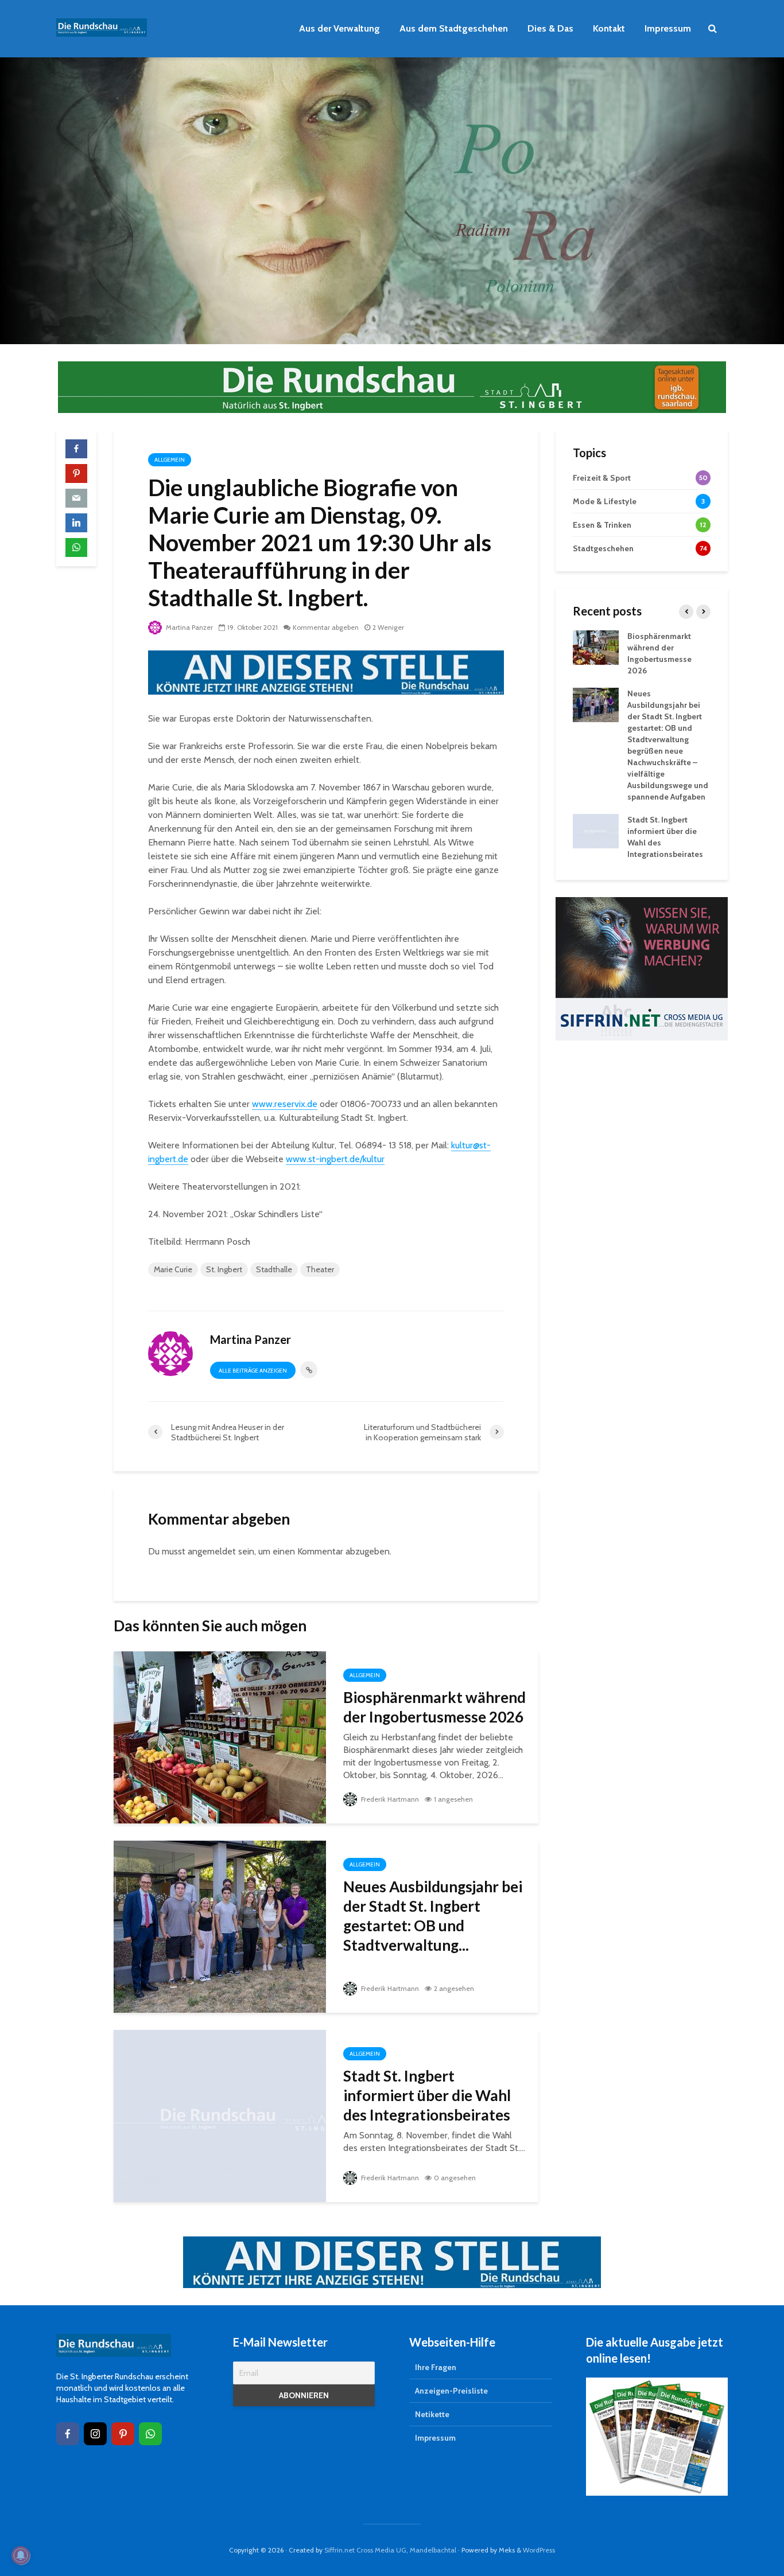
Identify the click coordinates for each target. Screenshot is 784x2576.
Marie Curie (173, 1269)
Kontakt (609, 28)
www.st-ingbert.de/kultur (335, 1159)
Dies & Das (550, 28)
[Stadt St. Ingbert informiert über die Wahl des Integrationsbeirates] (220, 2115)
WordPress (539, 2550)
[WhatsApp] (150, 2434)
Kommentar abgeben (326, 627)
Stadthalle (274, 1269)
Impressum (668, 28)
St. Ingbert (224, 1269)
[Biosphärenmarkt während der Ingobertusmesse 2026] (220, 1737)
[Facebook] (68, 2434)
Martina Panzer (189, 627)
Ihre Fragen (436, 2367)
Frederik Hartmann (389, 1799)
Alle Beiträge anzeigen (253, 1371)
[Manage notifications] (21, 2555)
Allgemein (170, 460)
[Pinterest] (123, 2434)
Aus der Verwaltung (339, 28)
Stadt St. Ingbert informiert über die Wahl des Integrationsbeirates (427, 2095)
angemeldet (212, 1551)
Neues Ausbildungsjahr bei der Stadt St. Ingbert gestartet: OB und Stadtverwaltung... (433, 1916)
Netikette (432, 2414)
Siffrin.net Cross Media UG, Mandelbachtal (390, 2550)
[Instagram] (95, 2434)
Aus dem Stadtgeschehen (454, 28)
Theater (320, 1269)
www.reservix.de (285, 1104)
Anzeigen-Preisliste (451, 2391)
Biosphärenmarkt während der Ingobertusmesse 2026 (434, 1707)
